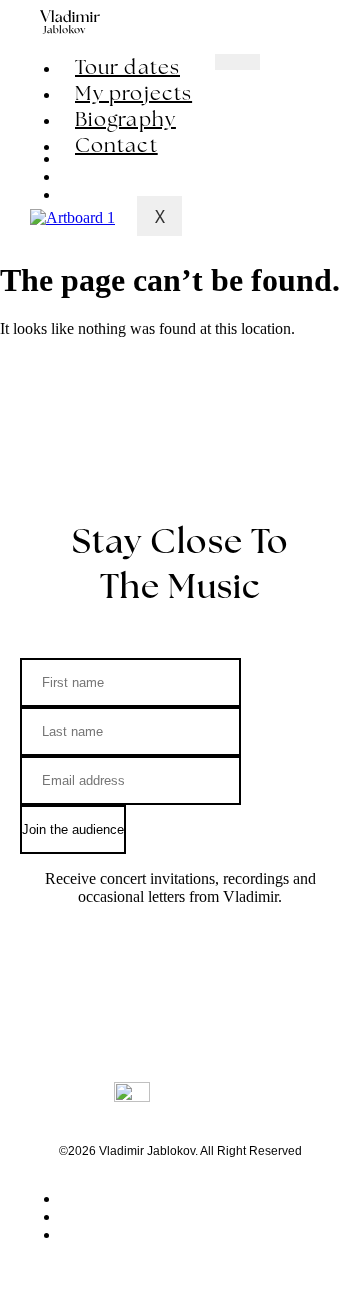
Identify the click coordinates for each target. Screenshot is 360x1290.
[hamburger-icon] (237, 62)
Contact (116, 145)
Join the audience (73, 829)
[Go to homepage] (70, 22)
